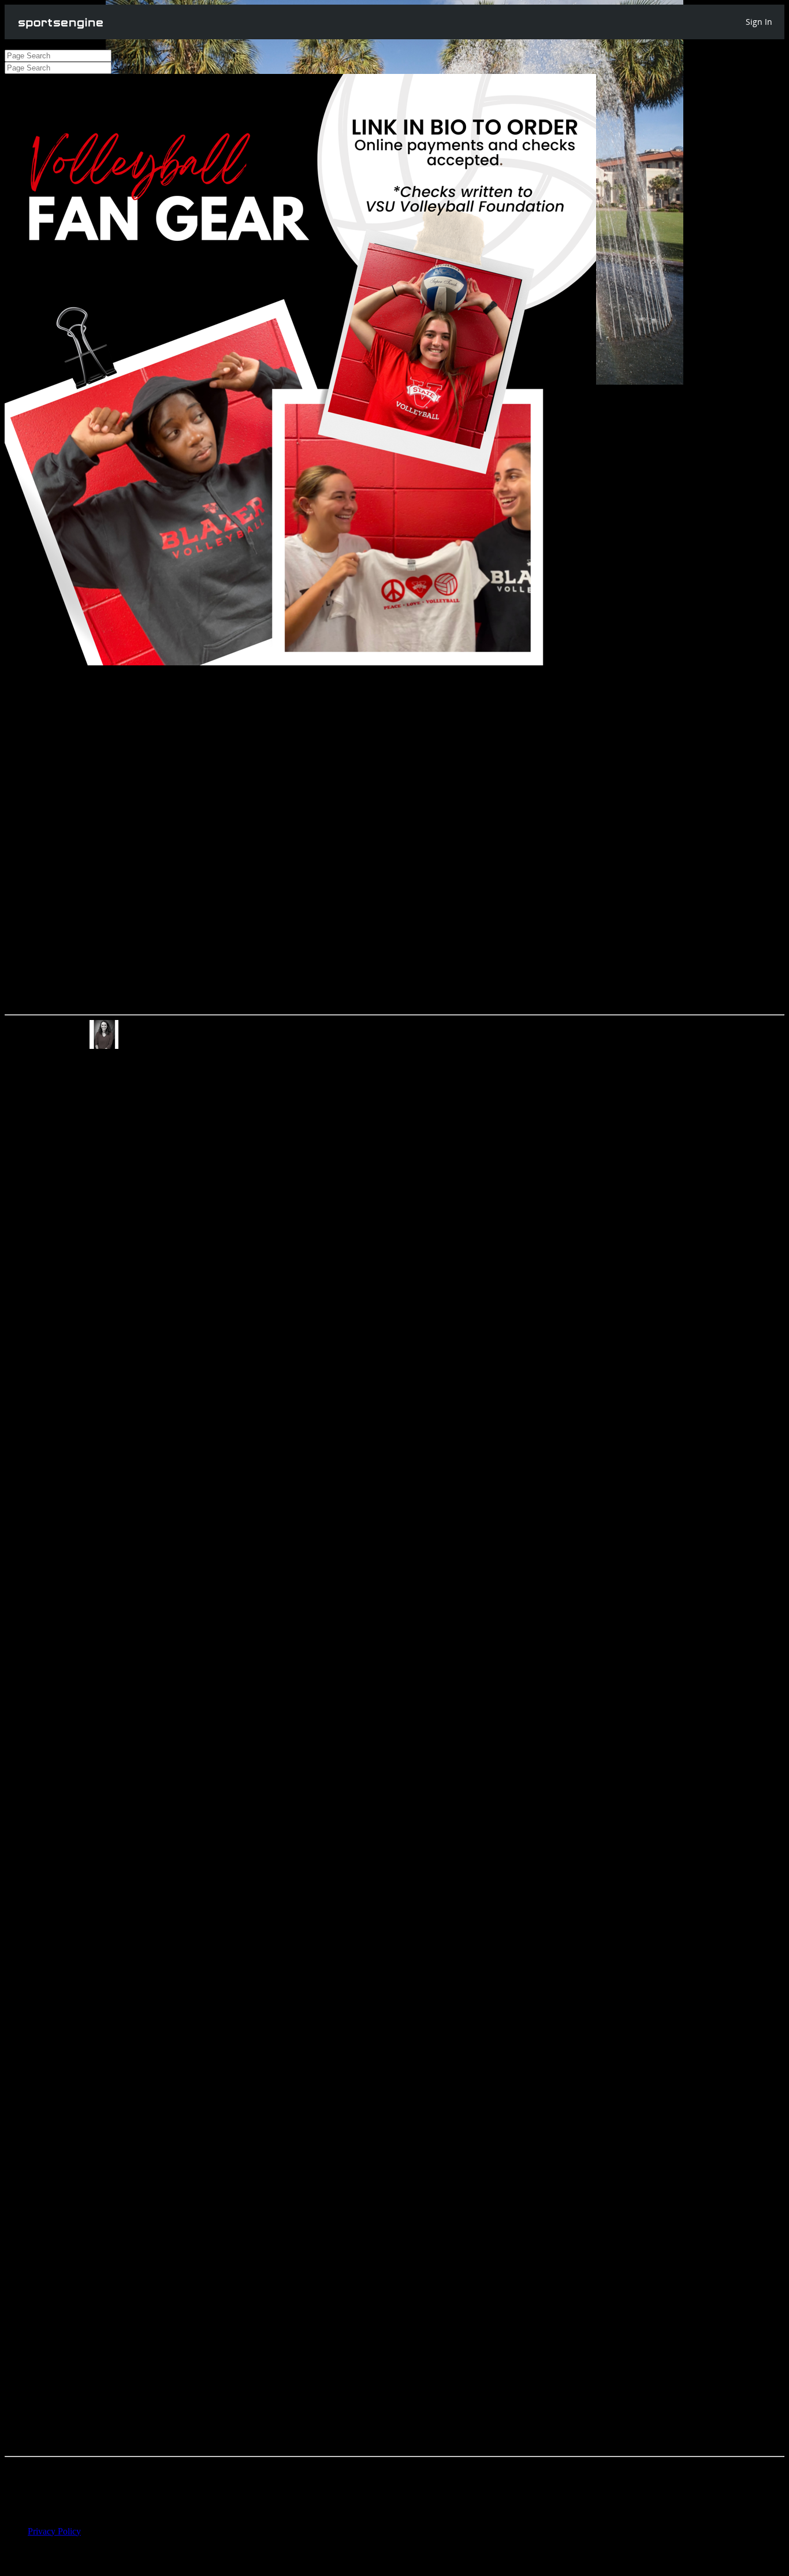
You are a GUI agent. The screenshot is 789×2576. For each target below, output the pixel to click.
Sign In (759, 22)
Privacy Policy (54, 2531)
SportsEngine (61, 22)
